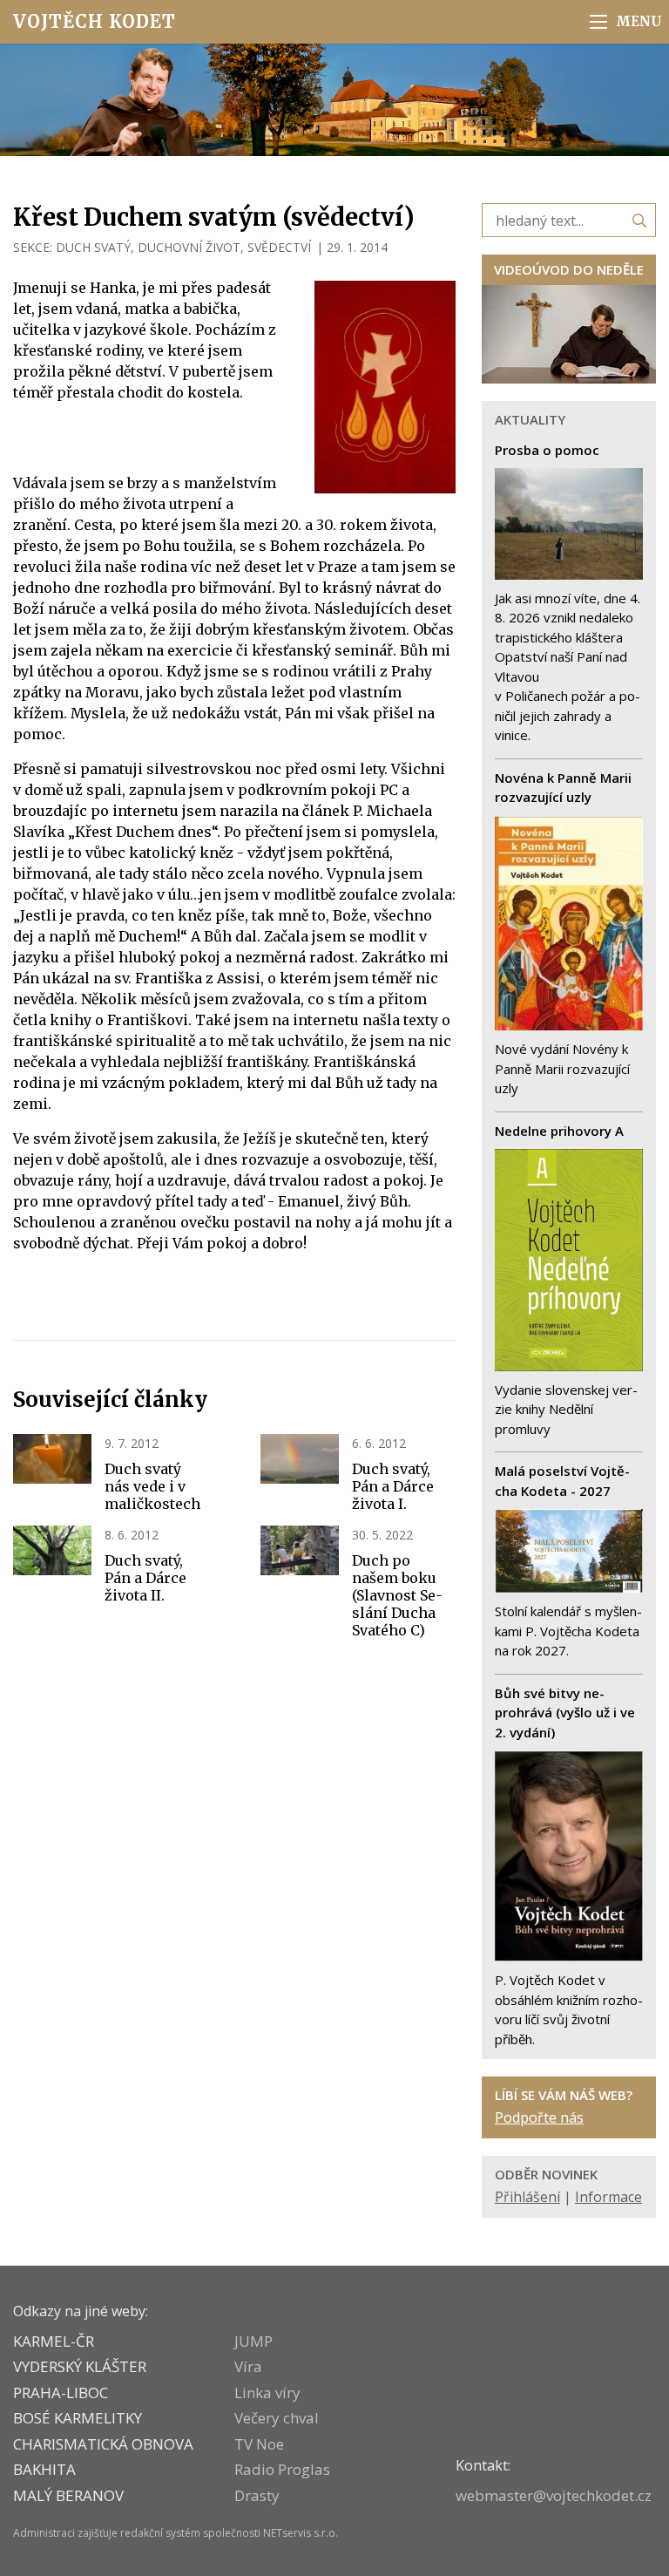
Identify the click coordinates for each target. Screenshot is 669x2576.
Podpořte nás (539, 2117)
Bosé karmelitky (78, 2418)
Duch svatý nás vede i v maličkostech (152, 1486)
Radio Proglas (282, 2469)
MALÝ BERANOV (68, 2495)
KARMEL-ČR (54, 2341)
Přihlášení (527, 2197)
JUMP (253, 2341)
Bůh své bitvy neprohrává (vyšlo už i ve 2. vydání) (565, 1713)
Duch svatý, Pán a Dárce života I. (393, 1486)
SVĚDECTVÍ (279, 247)
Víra (248, 2366)
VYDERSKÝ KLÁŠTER (80, 2366)
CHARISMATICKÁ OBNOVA (103, 2444)
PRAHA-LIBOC (61, 2392)
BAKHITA (44, 2469)
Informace (608, 2197)
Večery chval (277, 2418)
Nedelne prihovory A (559, 1131)
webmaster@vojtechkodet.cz (554, 2495)
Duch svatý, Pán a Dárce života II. (145, 1578)
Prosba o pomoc (547, 450)
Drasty (257, 2495)
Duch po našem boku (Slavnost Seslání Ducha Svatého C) (397, 1595)
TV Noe (259, 2444)
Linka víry (267, 2392)
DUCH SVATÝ (93, 247)
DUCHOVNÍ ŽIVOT (189, 247)
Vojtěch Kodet (95, 21)
